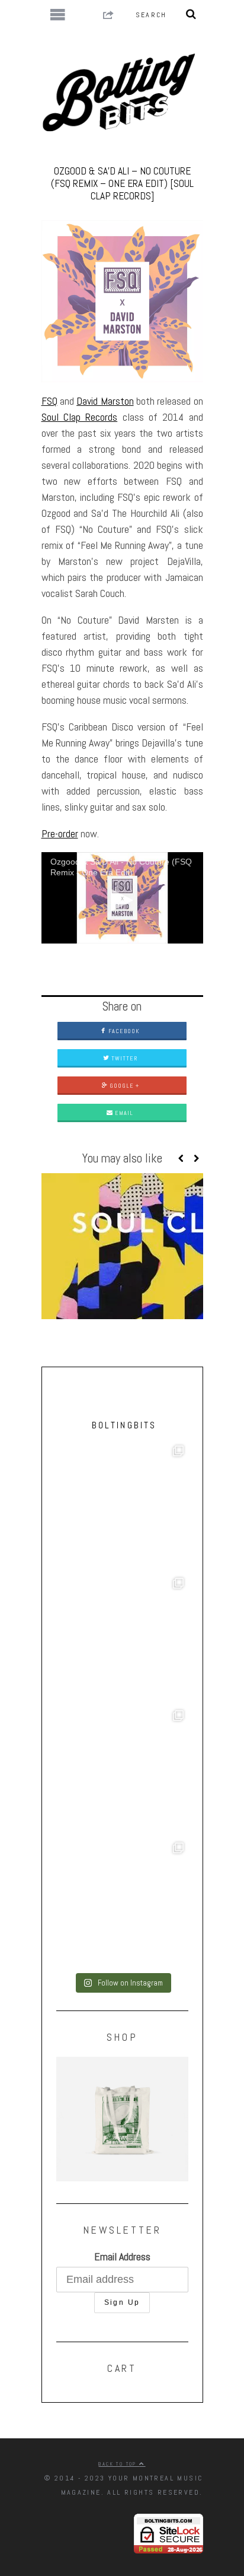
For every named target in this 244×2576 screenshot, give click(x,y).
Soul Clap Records (80, 417)
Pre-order (60, 833)
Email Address (122, 2256)
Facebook (123, 1031)
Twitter (123, 1058)
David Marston (105, 401)
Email (123, 1113)
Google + (123, 1086)
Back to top (119, 2464)
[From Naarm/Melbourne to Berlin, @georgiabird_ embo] (122, 1639)
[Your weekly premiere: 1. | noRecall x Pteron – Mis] (122, 1507)
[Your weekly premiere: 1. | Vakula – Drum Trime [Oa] (122, 1904)
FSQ (49, 401)
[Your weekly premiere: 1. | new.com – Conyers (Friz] (122, 1772)
